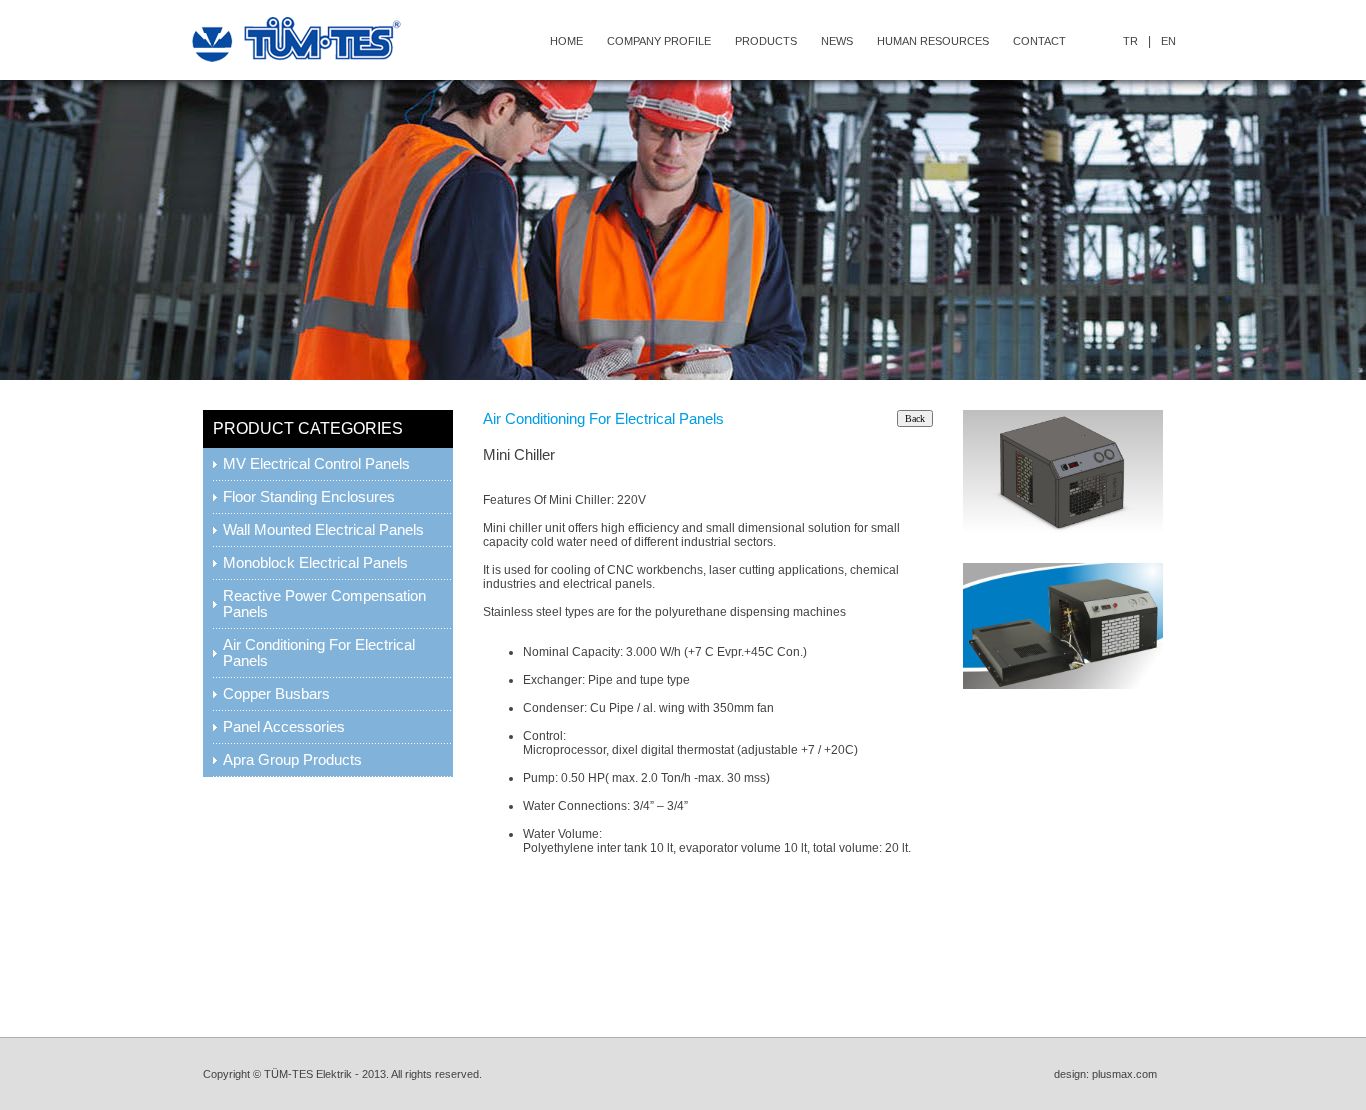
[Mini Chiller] (1063, 527)
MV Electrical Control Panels (316, 464)
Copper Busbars (276, 694)
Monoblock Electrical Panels (315, 563)
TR (1130, 41)
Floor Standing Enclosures (309, 497)
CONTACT (1039, 41)
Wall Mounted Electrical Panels (323, 530)
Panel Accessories (284, 727)
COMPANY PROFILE (659, 41)
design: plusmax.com (1108, 1074)
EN (1168, 41)
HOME (566, 41)
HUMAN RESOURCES (933, 41)
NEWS (837, 41)
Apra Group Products (292, 760)
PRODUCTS (766, 41)
